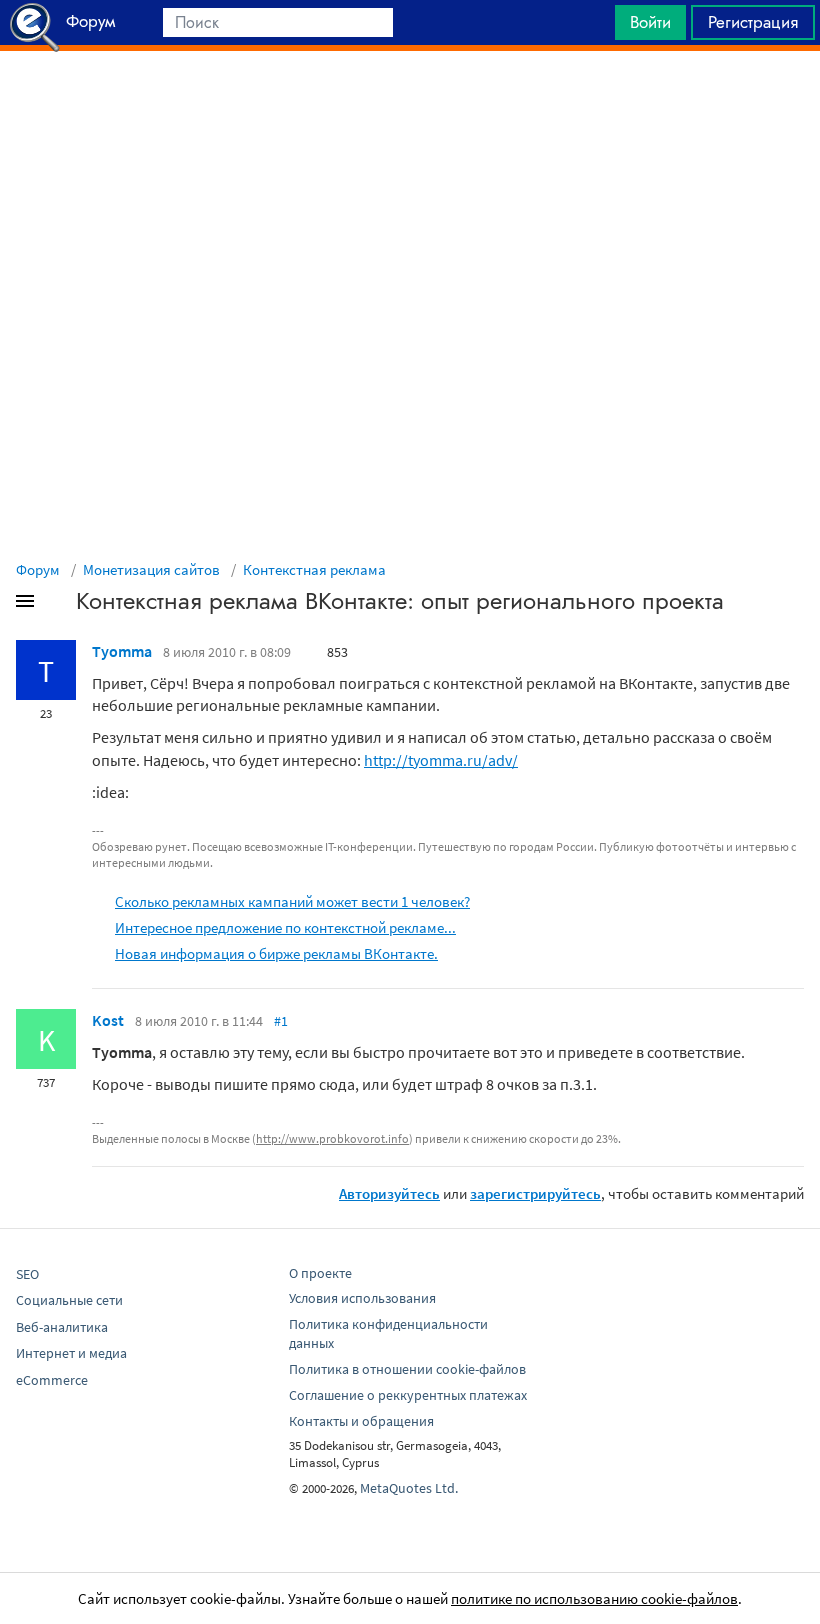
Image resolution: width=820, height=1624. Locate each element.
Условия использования (362, 1298)
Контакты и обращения (361, 1421)
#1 (281, 1021)
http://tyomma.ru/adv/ (441, 760)
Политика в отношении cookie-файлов (407, 1369)
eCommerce (52, 1380)
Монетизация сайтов (151, 569)
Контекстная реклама (314, 569)
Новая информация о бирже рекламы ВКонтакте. (276, 953)
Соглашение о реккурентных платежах (408, 1395)
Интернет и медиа (71, 1353)
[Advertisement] (410, 101)
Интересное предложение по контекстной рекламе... (285, 927)
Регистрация (753, 22)
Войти (650, 22)
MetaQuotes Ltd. (409, 1488)
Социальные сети (69, 1300)
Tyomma (122, 651)
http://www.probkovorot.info (332, 1138)
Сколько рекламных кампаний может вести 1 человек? (292, 901)
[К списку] (58, 605)
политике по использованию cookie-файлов (594, 1598)
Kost (108, 1020)
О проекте (320, 1273)
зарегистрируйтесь (535, 1193)
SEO (27, 1274)
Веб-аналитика (62, 1327)
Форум (38, 569)
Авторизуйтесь (389, 1193)
